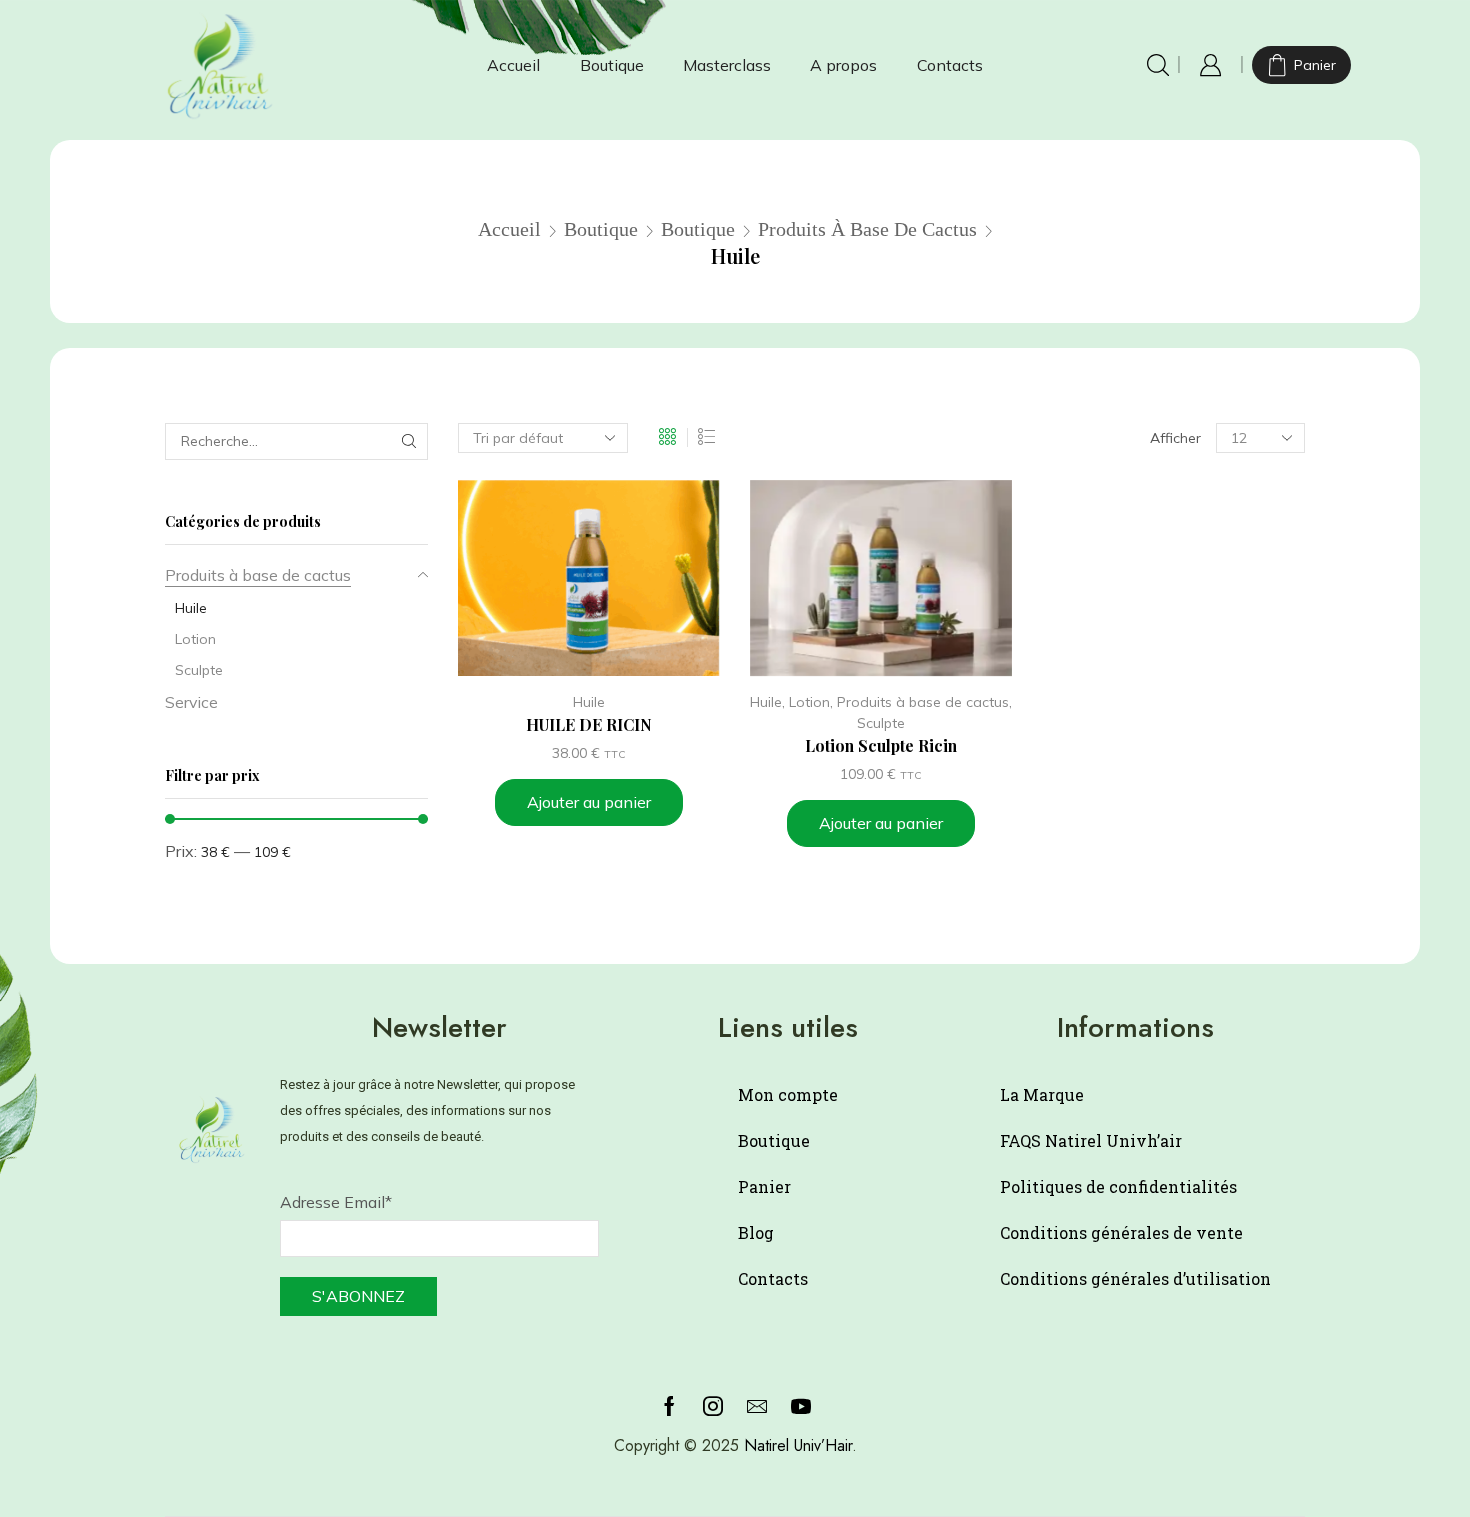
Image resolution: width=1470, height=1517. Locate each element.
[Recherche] (409, 441)
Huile (589, 702)
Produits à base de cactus (867, 229)
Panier (764, 1186)
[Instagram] (713, 1406)
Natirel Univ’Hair (798, 1445)
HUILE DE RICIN (589, 724)
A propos (843, 65)
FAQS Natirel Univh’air (1091, 1140)
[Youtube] (801, 1406)
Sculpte (881, 723)
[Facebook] (669, 1406)
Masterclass (727, 65)
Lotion (809, 702)
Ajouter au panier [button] (589, 802)
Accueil (513, 65)
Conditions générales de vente (1121, 1232)
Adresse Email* (336, 1202)
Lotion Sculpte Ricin (881, 745)
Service (191, 702)
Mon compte (788, 1094)
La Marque (1042, 1094)
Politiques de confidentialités (1118, 1186)
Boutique (612, 65)
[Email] (757, 1406)
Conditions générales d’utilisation (1135, 1278)
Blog (756, 1232)
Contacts (950, 65)
